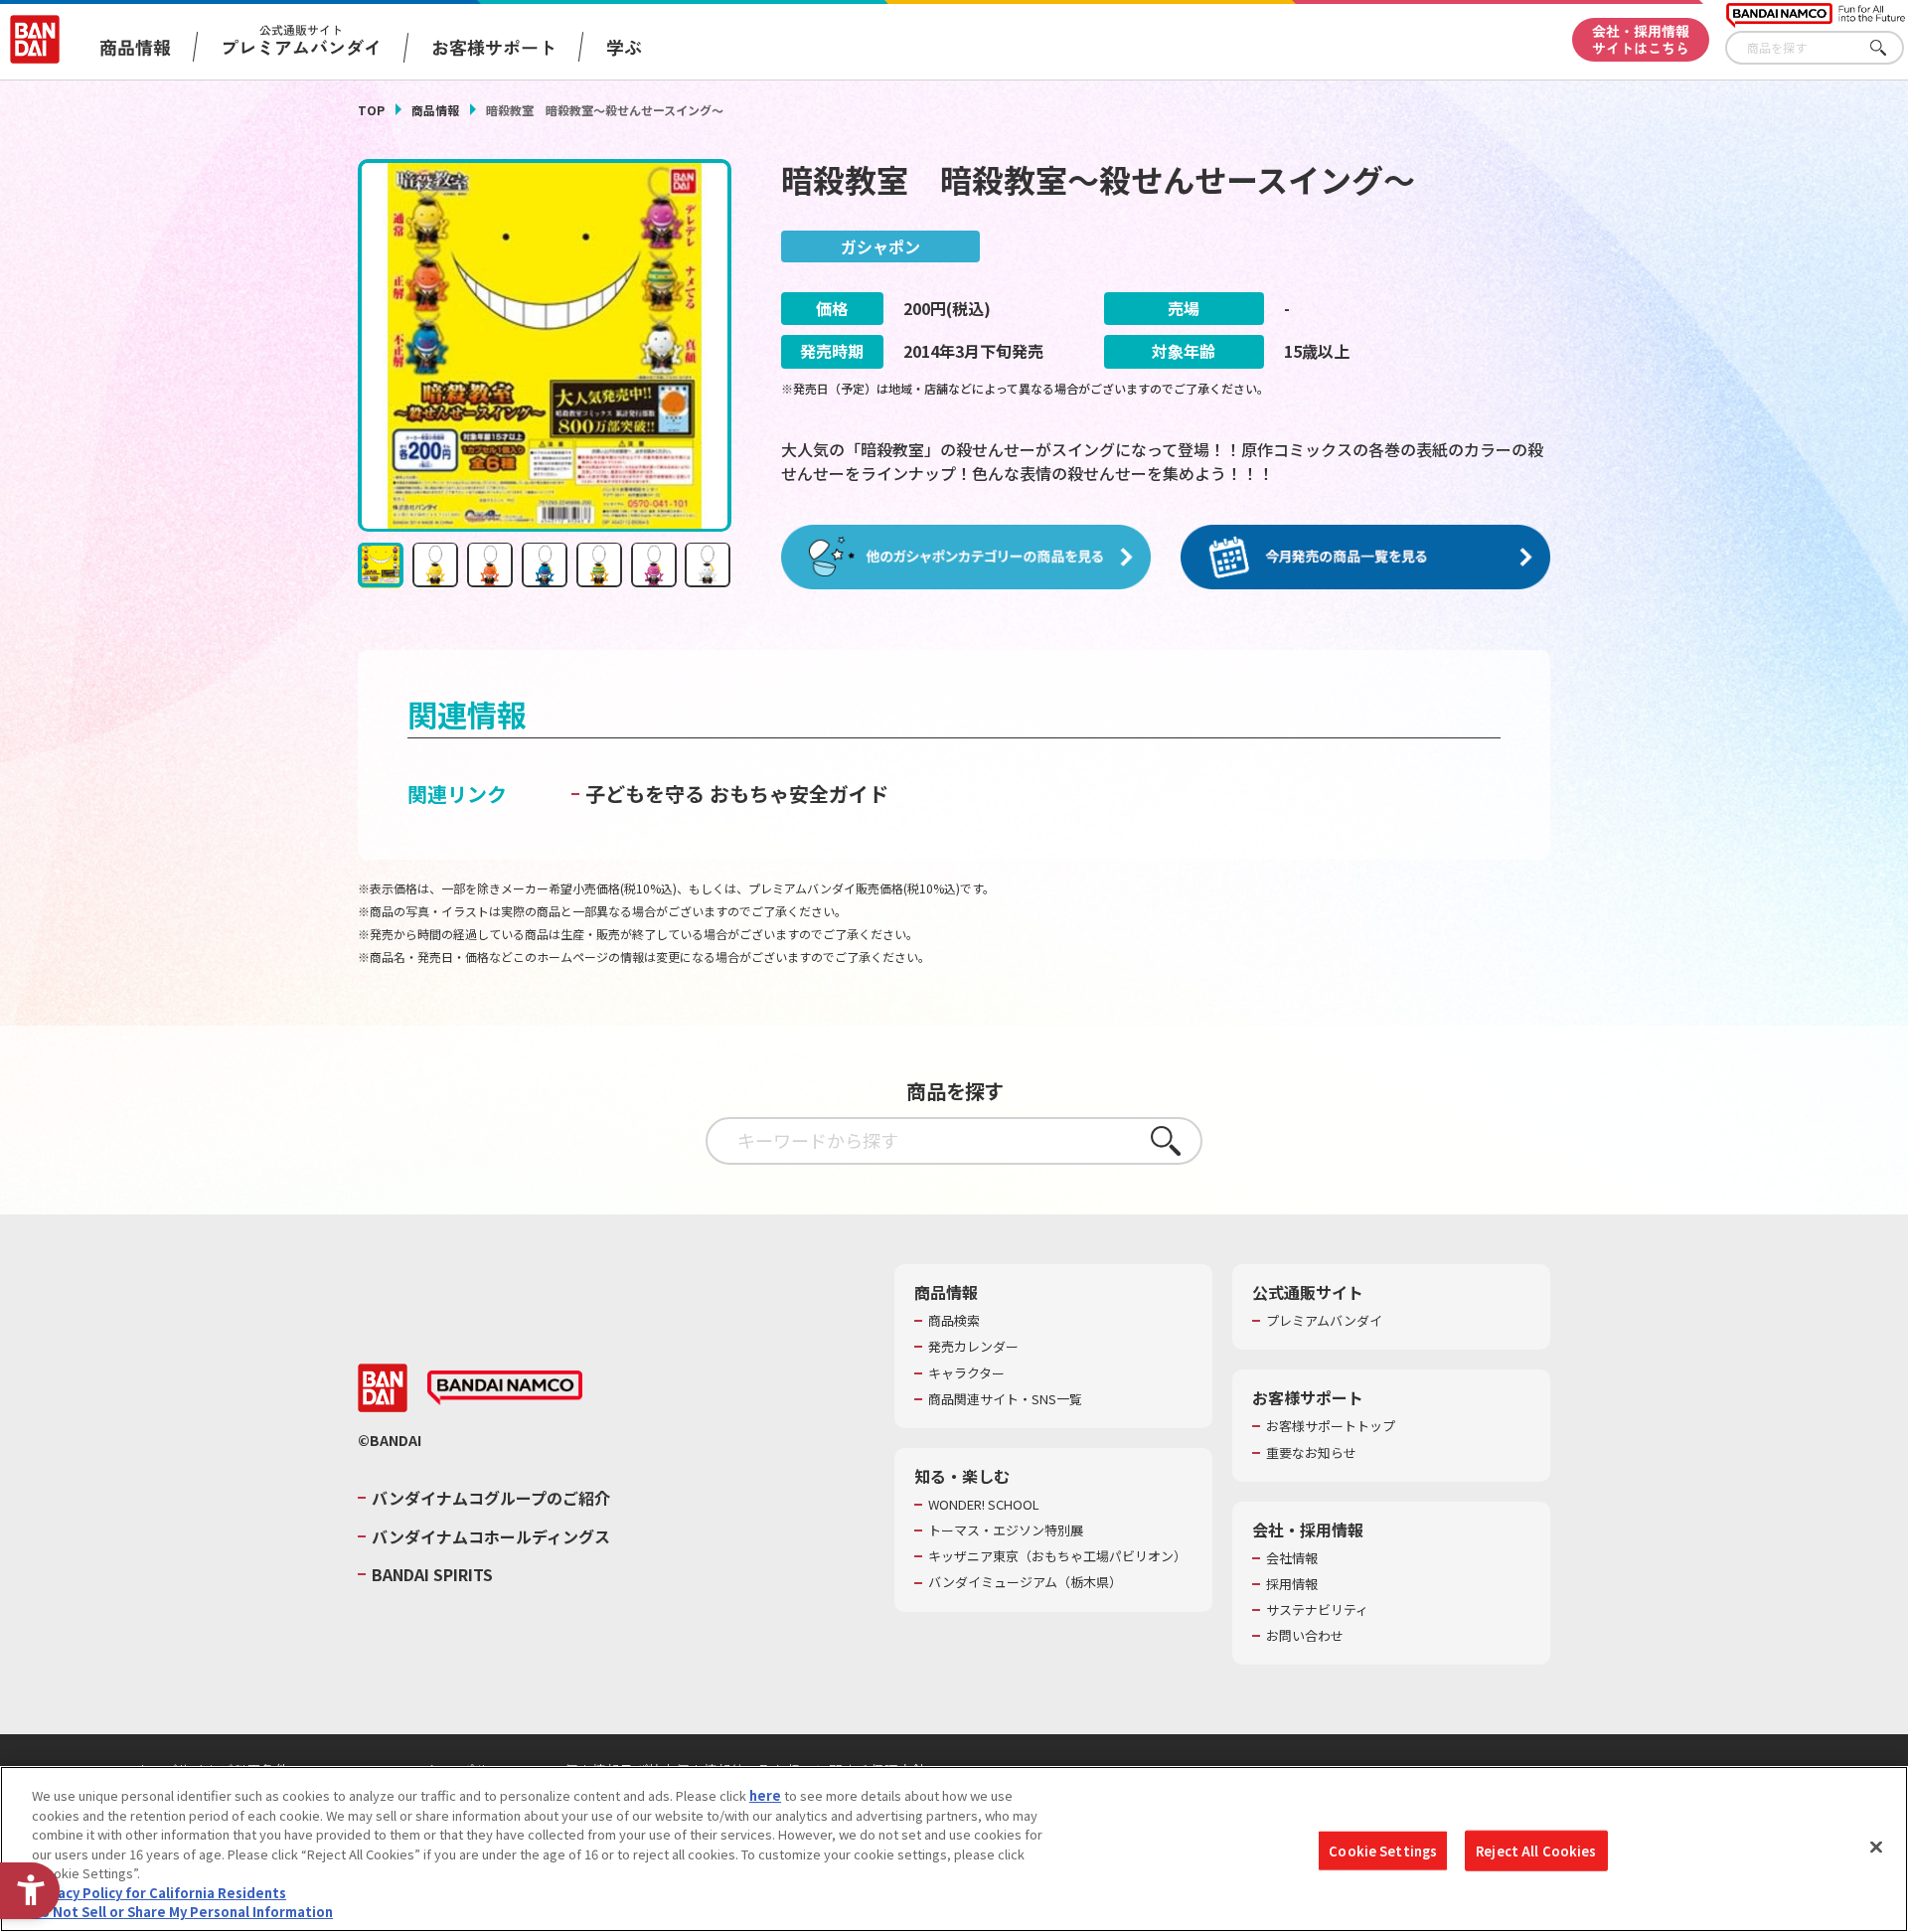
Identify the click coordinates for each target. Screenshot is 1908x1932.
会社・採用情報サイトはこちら (1641, 39)
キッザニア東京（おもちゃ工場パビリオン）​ (1057, 1556)
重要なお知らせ (1311, 1453)
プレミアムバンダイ (1324, 1321)
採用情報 (1292, 1584)
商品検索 (954, 1321)
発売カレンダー (973, 1347)
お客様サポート (494, 47)
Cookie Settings (1383, 1850)
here (765, 1795)
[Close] (1876, 1847)
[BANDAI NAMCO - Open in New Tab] (505, 1388)
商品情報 (435, 110)
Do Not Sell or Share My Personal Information (182, 1912)
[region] (954, 1849)
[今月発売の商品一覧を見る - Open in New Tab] (1365, 558)
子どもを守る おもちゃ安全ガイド (737, 794)
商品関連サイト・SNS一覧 (1005, 1399)
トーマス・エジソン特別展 (1006, 1530)
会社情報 (1292, 1558)
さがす (1889, 48)
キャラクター (966, 1373)
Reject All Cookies (1536, 1850)
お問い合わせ (1305, 1636)
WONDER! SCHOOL (984, 1505)
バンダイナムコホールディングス (491, 1536)
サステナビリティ (1317, 1610)
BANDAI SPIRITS (432, 1574)
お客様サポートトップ (1331, 1426)
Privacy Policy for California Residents (159, 1893)
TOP (371, 110)
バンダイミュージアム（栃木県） (1025, 1582)
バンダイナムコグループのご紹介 (491, 1498)
